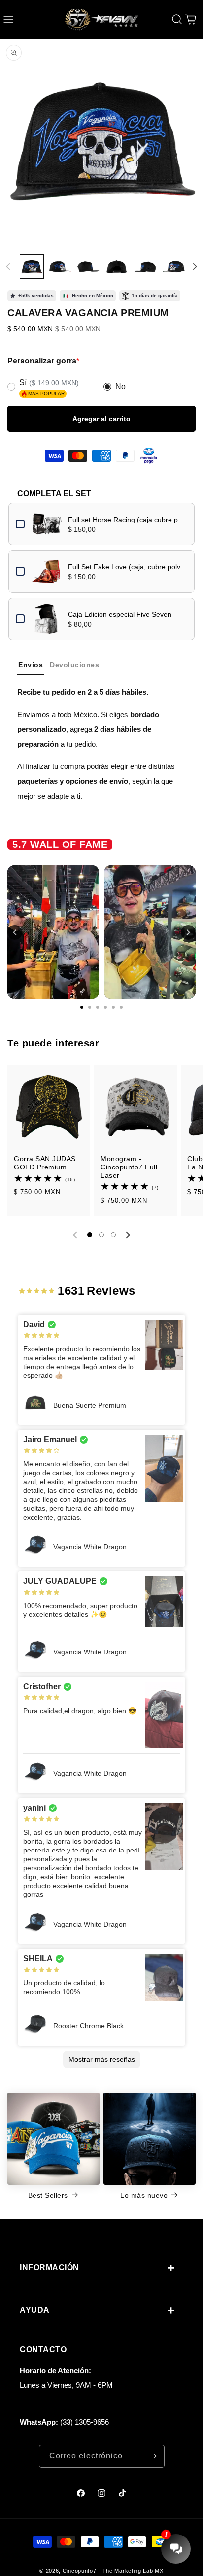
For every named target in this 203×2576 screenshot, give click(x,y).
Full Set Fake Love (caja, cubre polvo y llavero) (128, 567)
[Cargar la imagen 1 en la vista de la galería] (32, 266)
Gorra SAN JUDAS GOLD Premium (45, 1163)
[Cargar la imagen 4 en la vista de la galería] (117, 266)
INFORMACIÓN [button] (50, 2268)
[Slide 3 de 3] (113, 1235)
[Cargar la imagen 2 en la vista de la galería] (60, 266)
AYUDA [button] (35, 2310)
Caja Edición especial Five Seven (120, 614)
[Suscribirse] (153, 2456)
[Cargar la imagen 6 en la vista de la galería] (173, 266)
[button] (8, 19)
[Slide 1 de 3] (90, 1235)
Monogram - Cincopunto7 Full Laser (129, 1167)
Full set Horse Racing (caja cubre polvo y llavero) (128, 520)
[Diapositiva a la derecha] (195, 267)
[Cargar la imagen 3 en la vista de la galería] (88, 266)
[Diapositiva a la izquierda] (8, 267)
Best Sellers (48, 2195)
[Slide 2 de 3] (101, 1235)
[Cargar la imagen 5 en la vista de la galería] (145, 266)
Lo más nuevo (144, 2195)
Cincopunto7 (80, 2571)
